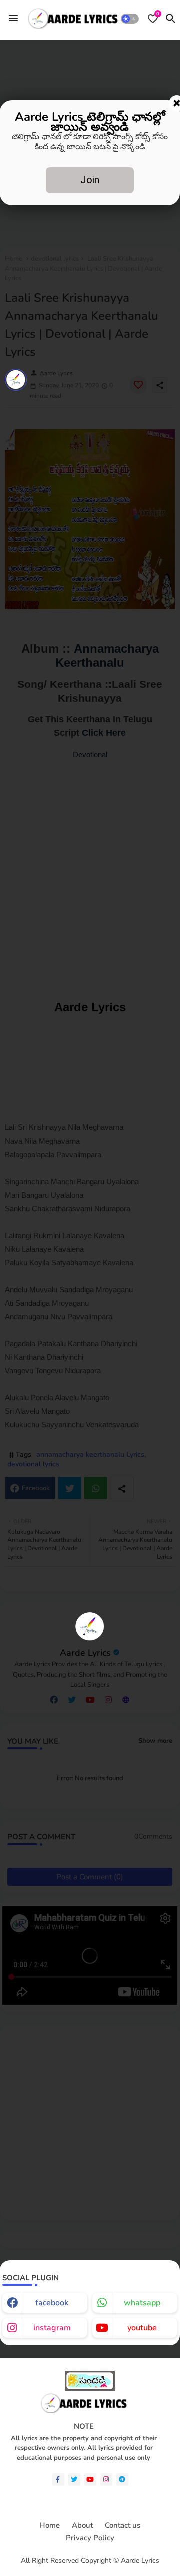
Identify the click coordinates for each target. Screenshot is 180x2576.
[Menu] (13, 19)
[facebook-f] (58, 2480)
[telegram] (122, 2480)
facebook (52, 2303)
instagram (52, 2328)
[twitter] (74, 2480)
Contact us (123, 2526)
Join (90, 180)
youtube (142, 2328)
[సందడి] (90, 2388)
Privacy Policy (90, 2538)
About (82, 2526)
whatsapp (142, 2303)
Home (50, 2526)
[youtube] (90, 2480)
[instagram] (106, 2480)
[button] (130, 19)
